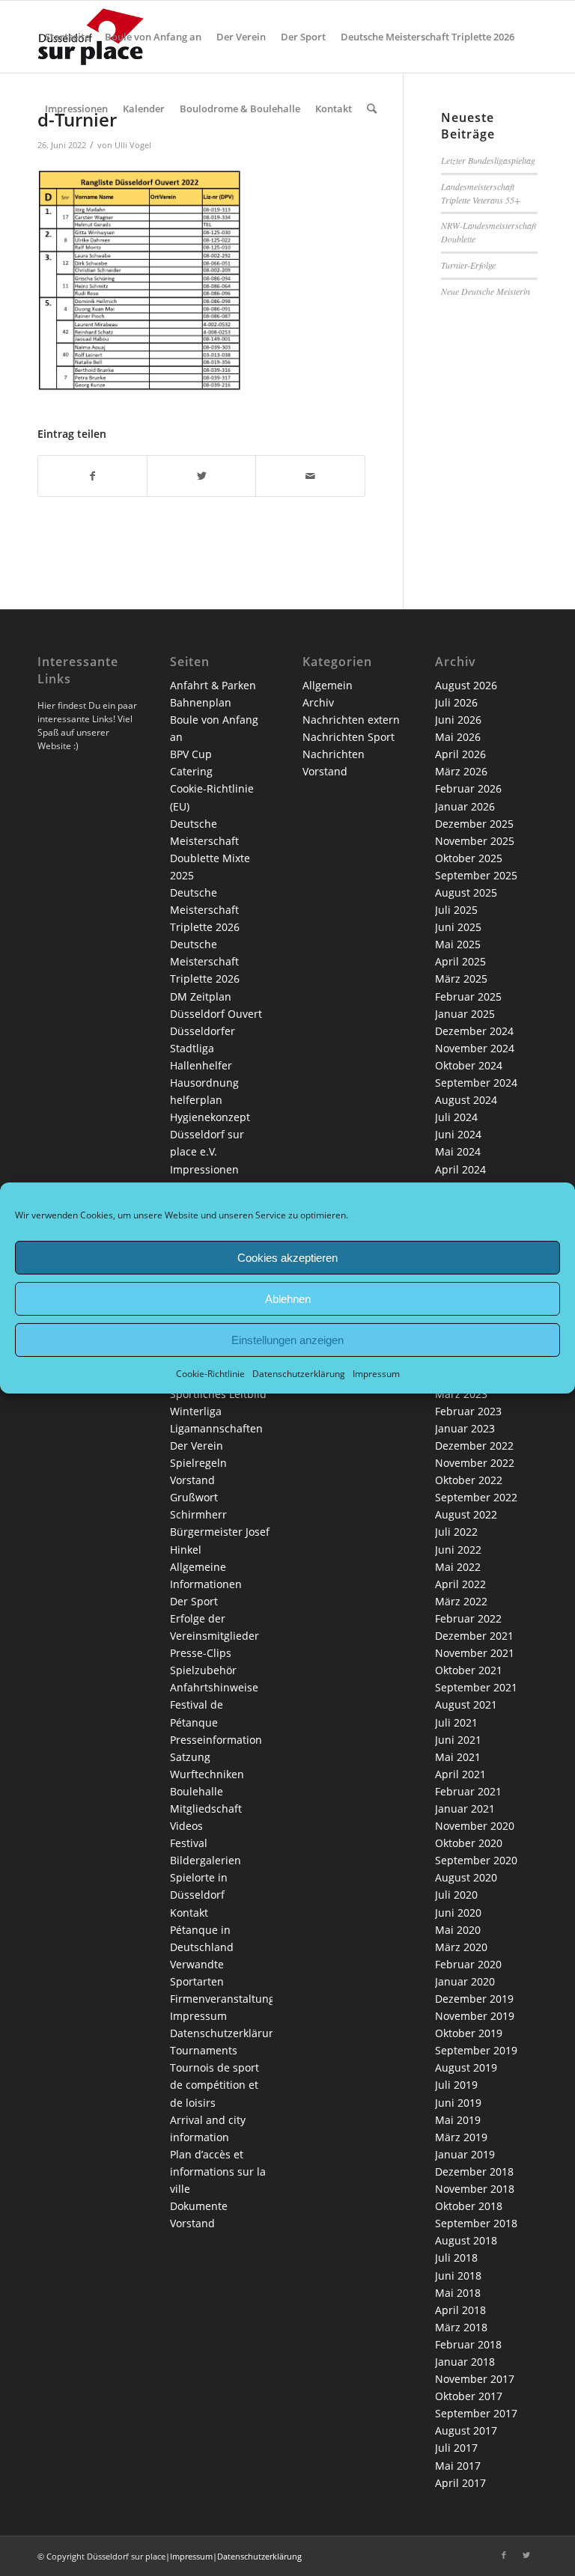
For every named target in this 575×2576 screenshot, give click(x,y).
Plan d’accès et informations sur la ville (218, 2171)
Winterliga (196, 1411)
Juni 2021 (458, 1740)
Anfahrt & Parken (213, 685)
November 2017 (475, 2379)
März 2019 (461, 2137)
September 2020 (476, 1860)
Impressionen (204, 1169)
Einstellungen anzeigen (287, 1339)
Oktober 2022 (469, 1480)
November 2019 (475, 2016)
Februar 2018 (468, 2344)
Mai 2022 (458, 1567)
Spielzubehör (203, 1670)
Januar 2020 (465, 1981)
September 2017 (476, 2413)
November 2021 (475, 1653)
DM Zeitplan (201, 996)
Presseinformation (216, 1740)
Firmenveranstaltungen (229, 1999)
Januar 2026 (465, 806)
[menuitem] (67, 37)
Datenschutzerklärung (299, 1374)
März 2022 (461, 1601)
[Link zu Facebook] (504, 2555)
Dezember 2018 (474, 2171)
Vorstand (192, 1480)
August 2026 (466, 685)
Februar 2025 (468, 996)
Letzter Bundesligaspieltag (488, 160)
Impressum (376, 1374)
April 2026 (460, 754)
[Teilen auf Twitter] (201, 476)
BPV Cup (191, 754)
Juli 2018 (456, 2258)
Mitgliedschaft (206, 1809)
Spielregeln (198, 1463)
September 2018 (476, 2223)
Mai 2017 (458, 2466)
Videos (186, 1826)
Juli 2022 (456, 1532)
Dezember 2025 (474, 824)
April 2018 (460, 2310)
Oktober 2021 (469, 1670)
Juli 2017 (456, 2448)
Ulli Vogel (133, 145)
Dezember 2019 (474, 1999)
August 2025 (466, 892)
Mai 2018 (458, 2293)
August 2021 (466, 1704)
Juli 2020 (456, 1895)
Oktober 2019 (469, 2033)
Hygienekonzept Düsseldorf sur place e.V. (210, 1134)
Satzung (190, 1757)
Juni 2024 (458, 1134)
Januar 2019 (465, 2154)
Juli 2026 (456, 702)
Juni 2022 (458, 1550)
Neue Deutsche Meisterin (486, 291)
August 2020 (466, 1877)
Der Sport (194, 1601)
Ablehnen (288, 1298)
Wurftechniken (207, 1774)
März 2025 (461, 979)
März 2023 (461, 1394)
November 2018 (475, 2189)
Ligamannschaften (216, 1428)
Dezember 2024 (474, 1031)
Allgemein (328, 685)
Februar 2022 (468, 1618)
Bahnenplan (201, 702)
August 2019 (466, 2067)
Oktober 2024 (469, 1065)
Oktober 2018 (469, 2206)
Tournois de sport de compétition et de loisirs (215, 2085)
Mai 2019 (458, 2120)
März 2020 (461, 1947)
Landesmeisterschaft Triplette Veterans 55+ (481, 193)
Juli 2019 (456, 2085)
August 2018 (466, 2240)
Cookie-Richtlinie (210, 1374)
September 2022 (476, 1497)
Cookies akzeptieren (287, 1257)
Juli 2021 (456, 1722)
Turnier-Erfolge (468, 265)
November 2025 (475, 841)
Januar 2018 (465, 2362)
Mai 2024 (458, 1151)
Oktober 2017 (469, 2396)
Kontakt (189, 1913)
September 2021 (476, 1687)
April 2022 (460, 1584)
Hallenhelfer (201, 1065)
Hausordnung (204, 1083)
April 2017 (460, 2483)
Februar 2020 (468, 1964)
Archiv (318, 702)
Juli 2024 (456, 1117)
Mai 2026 (458, 737)
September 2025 (476, 875)
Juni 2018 (458, 2276)
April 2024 (460, 1169)
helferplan (196, 1100)
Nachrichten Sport (349, 737)
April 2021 (460, 1774)
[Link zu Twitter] (526, 2555)
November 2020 (475, 1826)
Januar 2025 (465, 1014)
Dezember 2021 (474, 1636)
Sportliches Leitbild (218, 1394)
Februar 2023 (468, 1411)
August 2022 (466, 1514)
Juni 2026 (458, 720)
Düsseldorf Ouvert (216, 1014)
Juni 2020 (458, 1913)
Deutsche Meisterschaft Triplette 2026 (205, 910)
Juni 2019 (458, 2103)
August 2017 (466, 2430)
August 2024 (466, 1100)
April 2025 (460, 961)
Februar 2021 (468, 1791)
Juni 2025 (458, 927)
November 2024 (475, 1048)
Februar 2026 (468, 788)
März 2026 (461, 771)
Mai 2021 (458, 1757)
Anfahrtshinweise (214, 1687)
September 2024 (476, 1083)
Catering (191, 771)
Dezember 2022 (474, 1446)
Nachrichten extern (351, 720)
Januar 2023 (465, 1428)
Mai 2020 (458, 1930)
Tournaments (204, 2050)
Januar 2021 (465, 1809)
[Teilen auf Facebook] (92, 476)
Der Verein (197, 1446)
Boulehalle (197, 1791)
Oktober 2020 (469, 1843)
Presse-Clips (201, 1653)
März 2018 (461, 2327)
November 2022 (475, 1463)
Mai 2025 (458, 944)
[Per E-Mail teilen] (310, 476)
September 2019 (476, 2050)
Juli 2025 (456, 910)
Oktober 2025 (469, 858)
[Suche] (372, 109)
